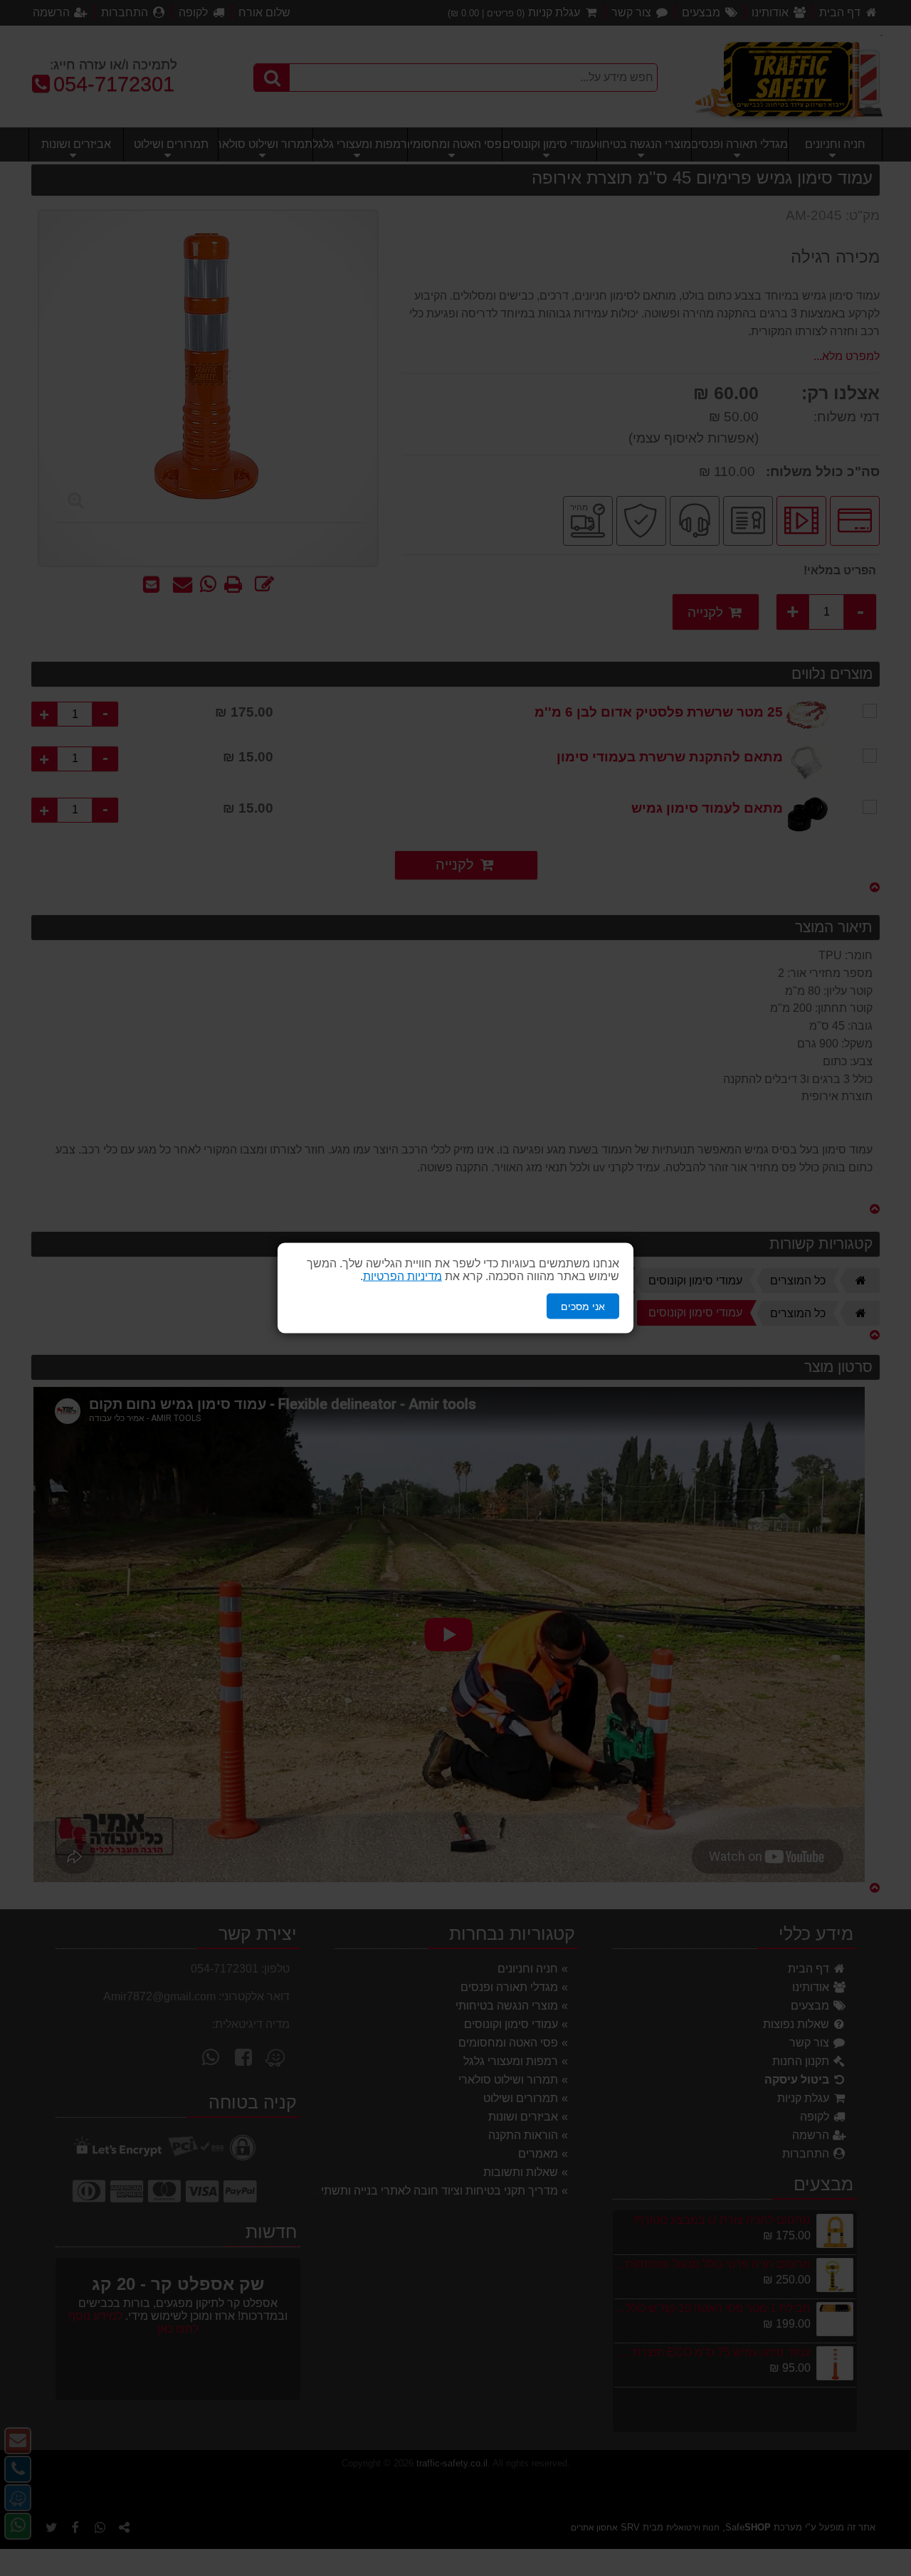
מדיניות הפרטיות (402, 1276)
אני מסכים (583, 1306)
